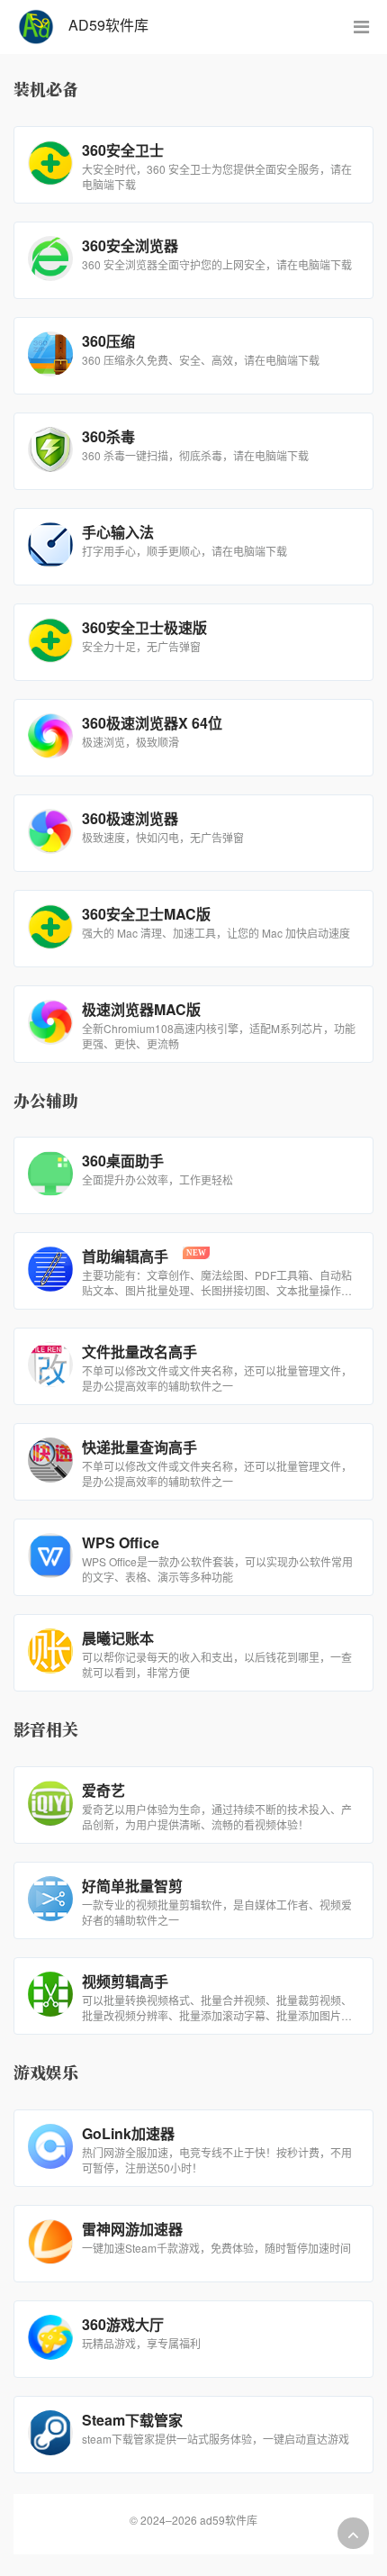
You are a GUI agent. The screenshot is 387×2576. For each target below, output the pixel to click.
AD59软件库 (101, 25)
